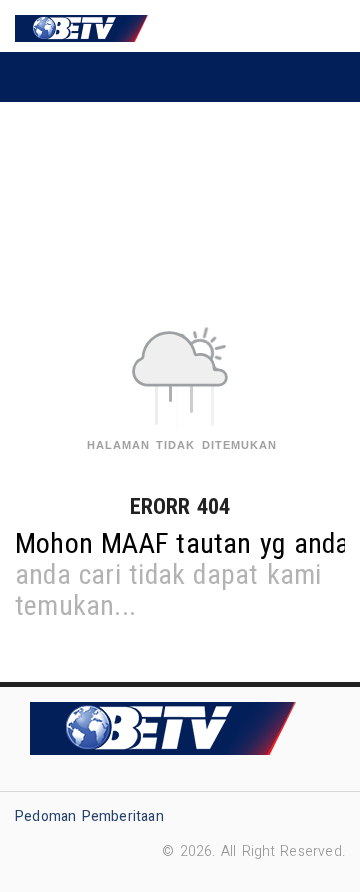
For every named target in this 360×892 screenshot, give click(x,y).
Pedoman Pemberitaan (89, 816)
